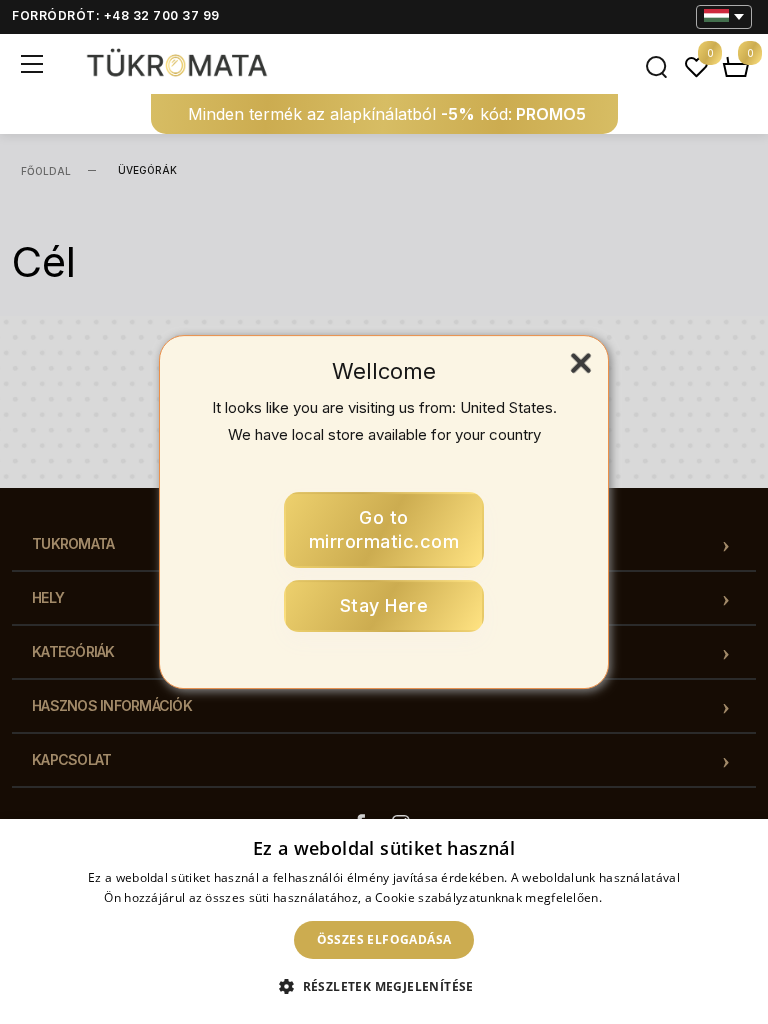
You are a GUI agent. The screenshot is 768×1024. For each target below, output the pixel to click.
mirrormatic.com (384, 529)
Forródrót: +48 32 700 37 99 (116, 15)
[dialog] (384, 921)
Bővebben (634, 897)
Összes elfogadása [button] (384, 939)
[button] (384, 987)
